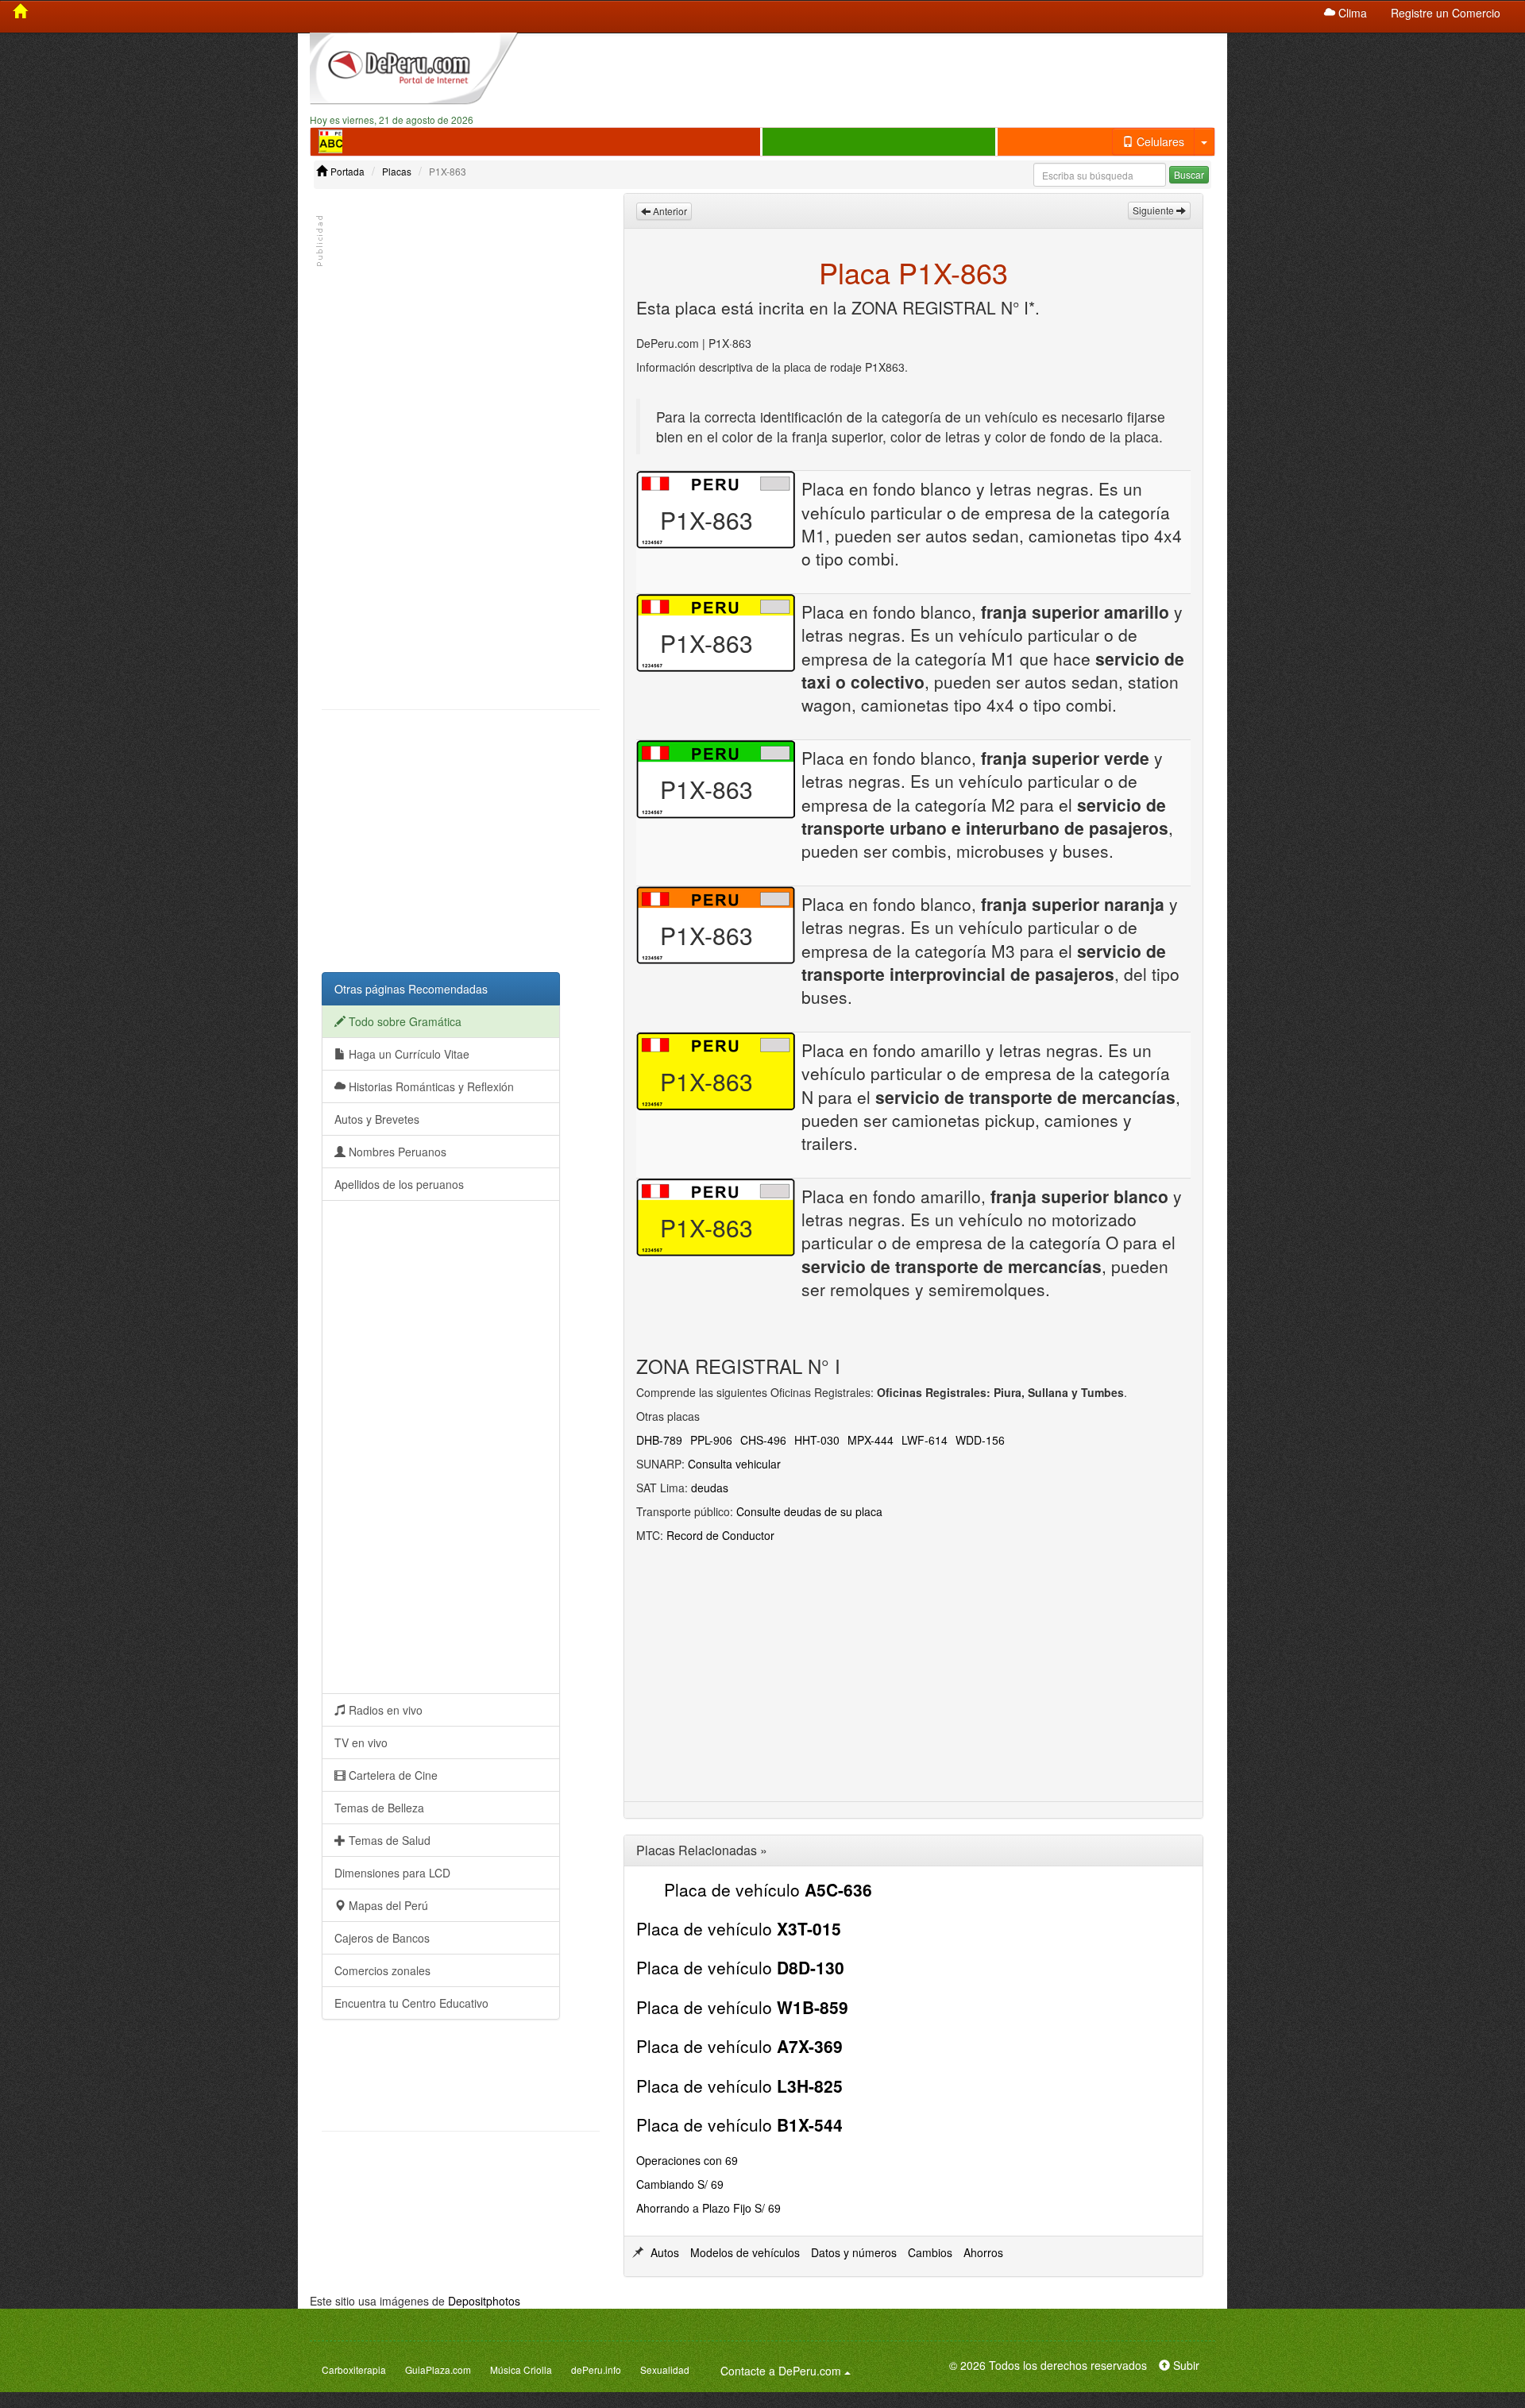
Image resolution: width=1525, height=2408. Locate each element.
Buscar (1189, 174)
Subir (1185, 2365)
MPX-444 (871, 1440)
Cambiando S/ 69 (680, 2184)
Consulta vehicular (734, 1464)
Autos (665, 2252)
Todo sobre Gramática (403, 1021)
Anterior (669, 211)
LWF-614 (925, 1440)
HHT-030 (817, 1440)
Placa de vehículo (768, 1889)
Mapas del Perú (387, 1905)
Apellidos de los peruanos (399, 1184)
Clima (1351, 13)
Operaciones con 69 (687, 2160)
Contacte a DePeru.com (788, 2370)
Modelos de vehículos (745, 2252)
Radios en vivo (384, 1710)
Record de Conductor (720, 1535)
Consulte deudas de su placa (809, 1511)
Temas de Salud (388, 1840)
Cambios (930, 2252)
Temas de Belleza (379, 1808)
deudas (710, 1488)
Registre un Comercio (1446, 13)
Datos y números (854, 2252)
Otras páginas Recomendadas (411, 989)
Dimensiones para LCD (392, 1873)
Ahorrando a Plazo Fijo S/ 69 (708, 2208)
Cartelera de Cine (392, 1775)
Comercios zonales (382, 1970)
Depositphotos (484, 2301)
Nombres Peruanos (396, 1152)
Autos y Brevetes (377, 1119)
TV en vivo (361, 1742)
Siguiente (1154, 210)
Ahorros (983, 2252)
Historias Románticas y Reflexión (430, 1086)
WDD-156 (980, 1440)
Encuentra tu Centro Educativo (411, 2003)
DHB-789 (659, 1440)
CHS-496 (763, 1440)
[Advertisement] (879, 72)
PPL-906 (711, 1440)
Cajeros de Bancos (382, 1938)
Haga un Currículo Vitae (407, 1054)
